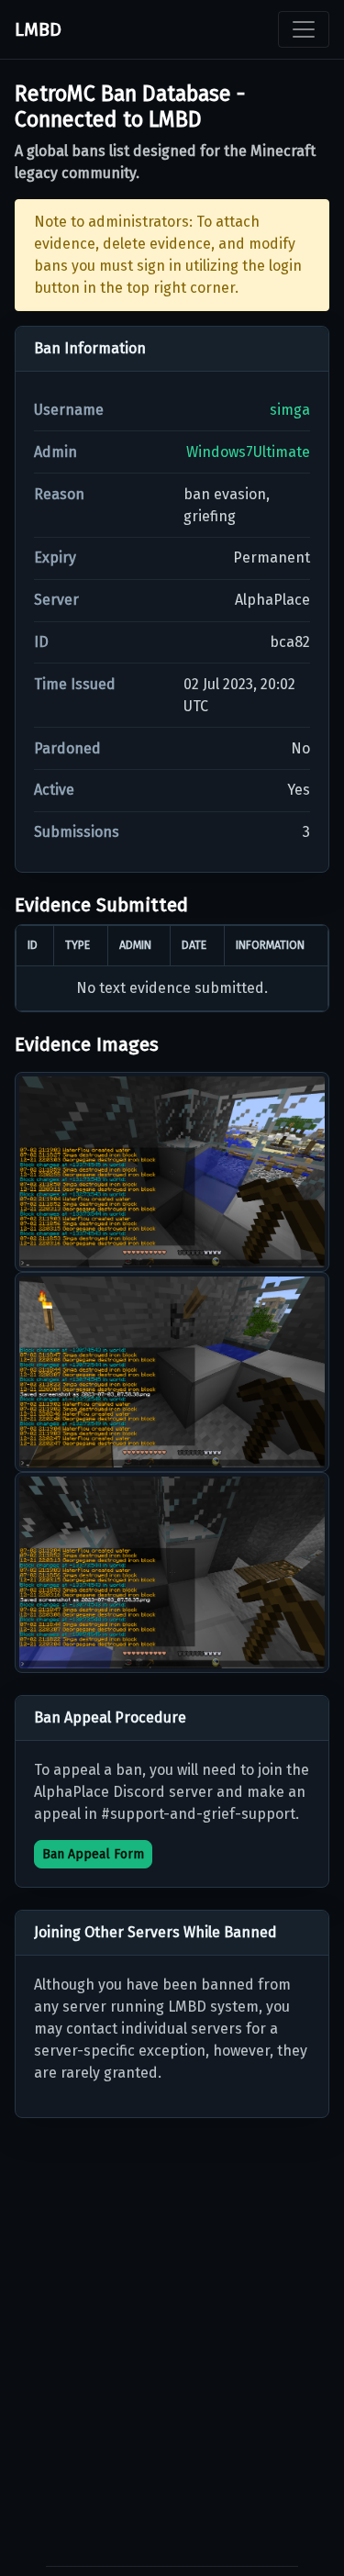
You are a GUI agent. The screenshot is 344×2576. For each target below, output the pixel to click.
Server (56, 600)
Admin (55, 452)
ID (41, 642)
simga (290, 410)
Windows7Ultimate (248, 452)
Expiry (55, 558)
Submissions (77, 832)
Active (54, 790)
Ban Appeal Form (93, 1854)
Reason (59, 494)
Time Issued (75, 684)
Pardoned (67, 748)
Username (69, 410)
